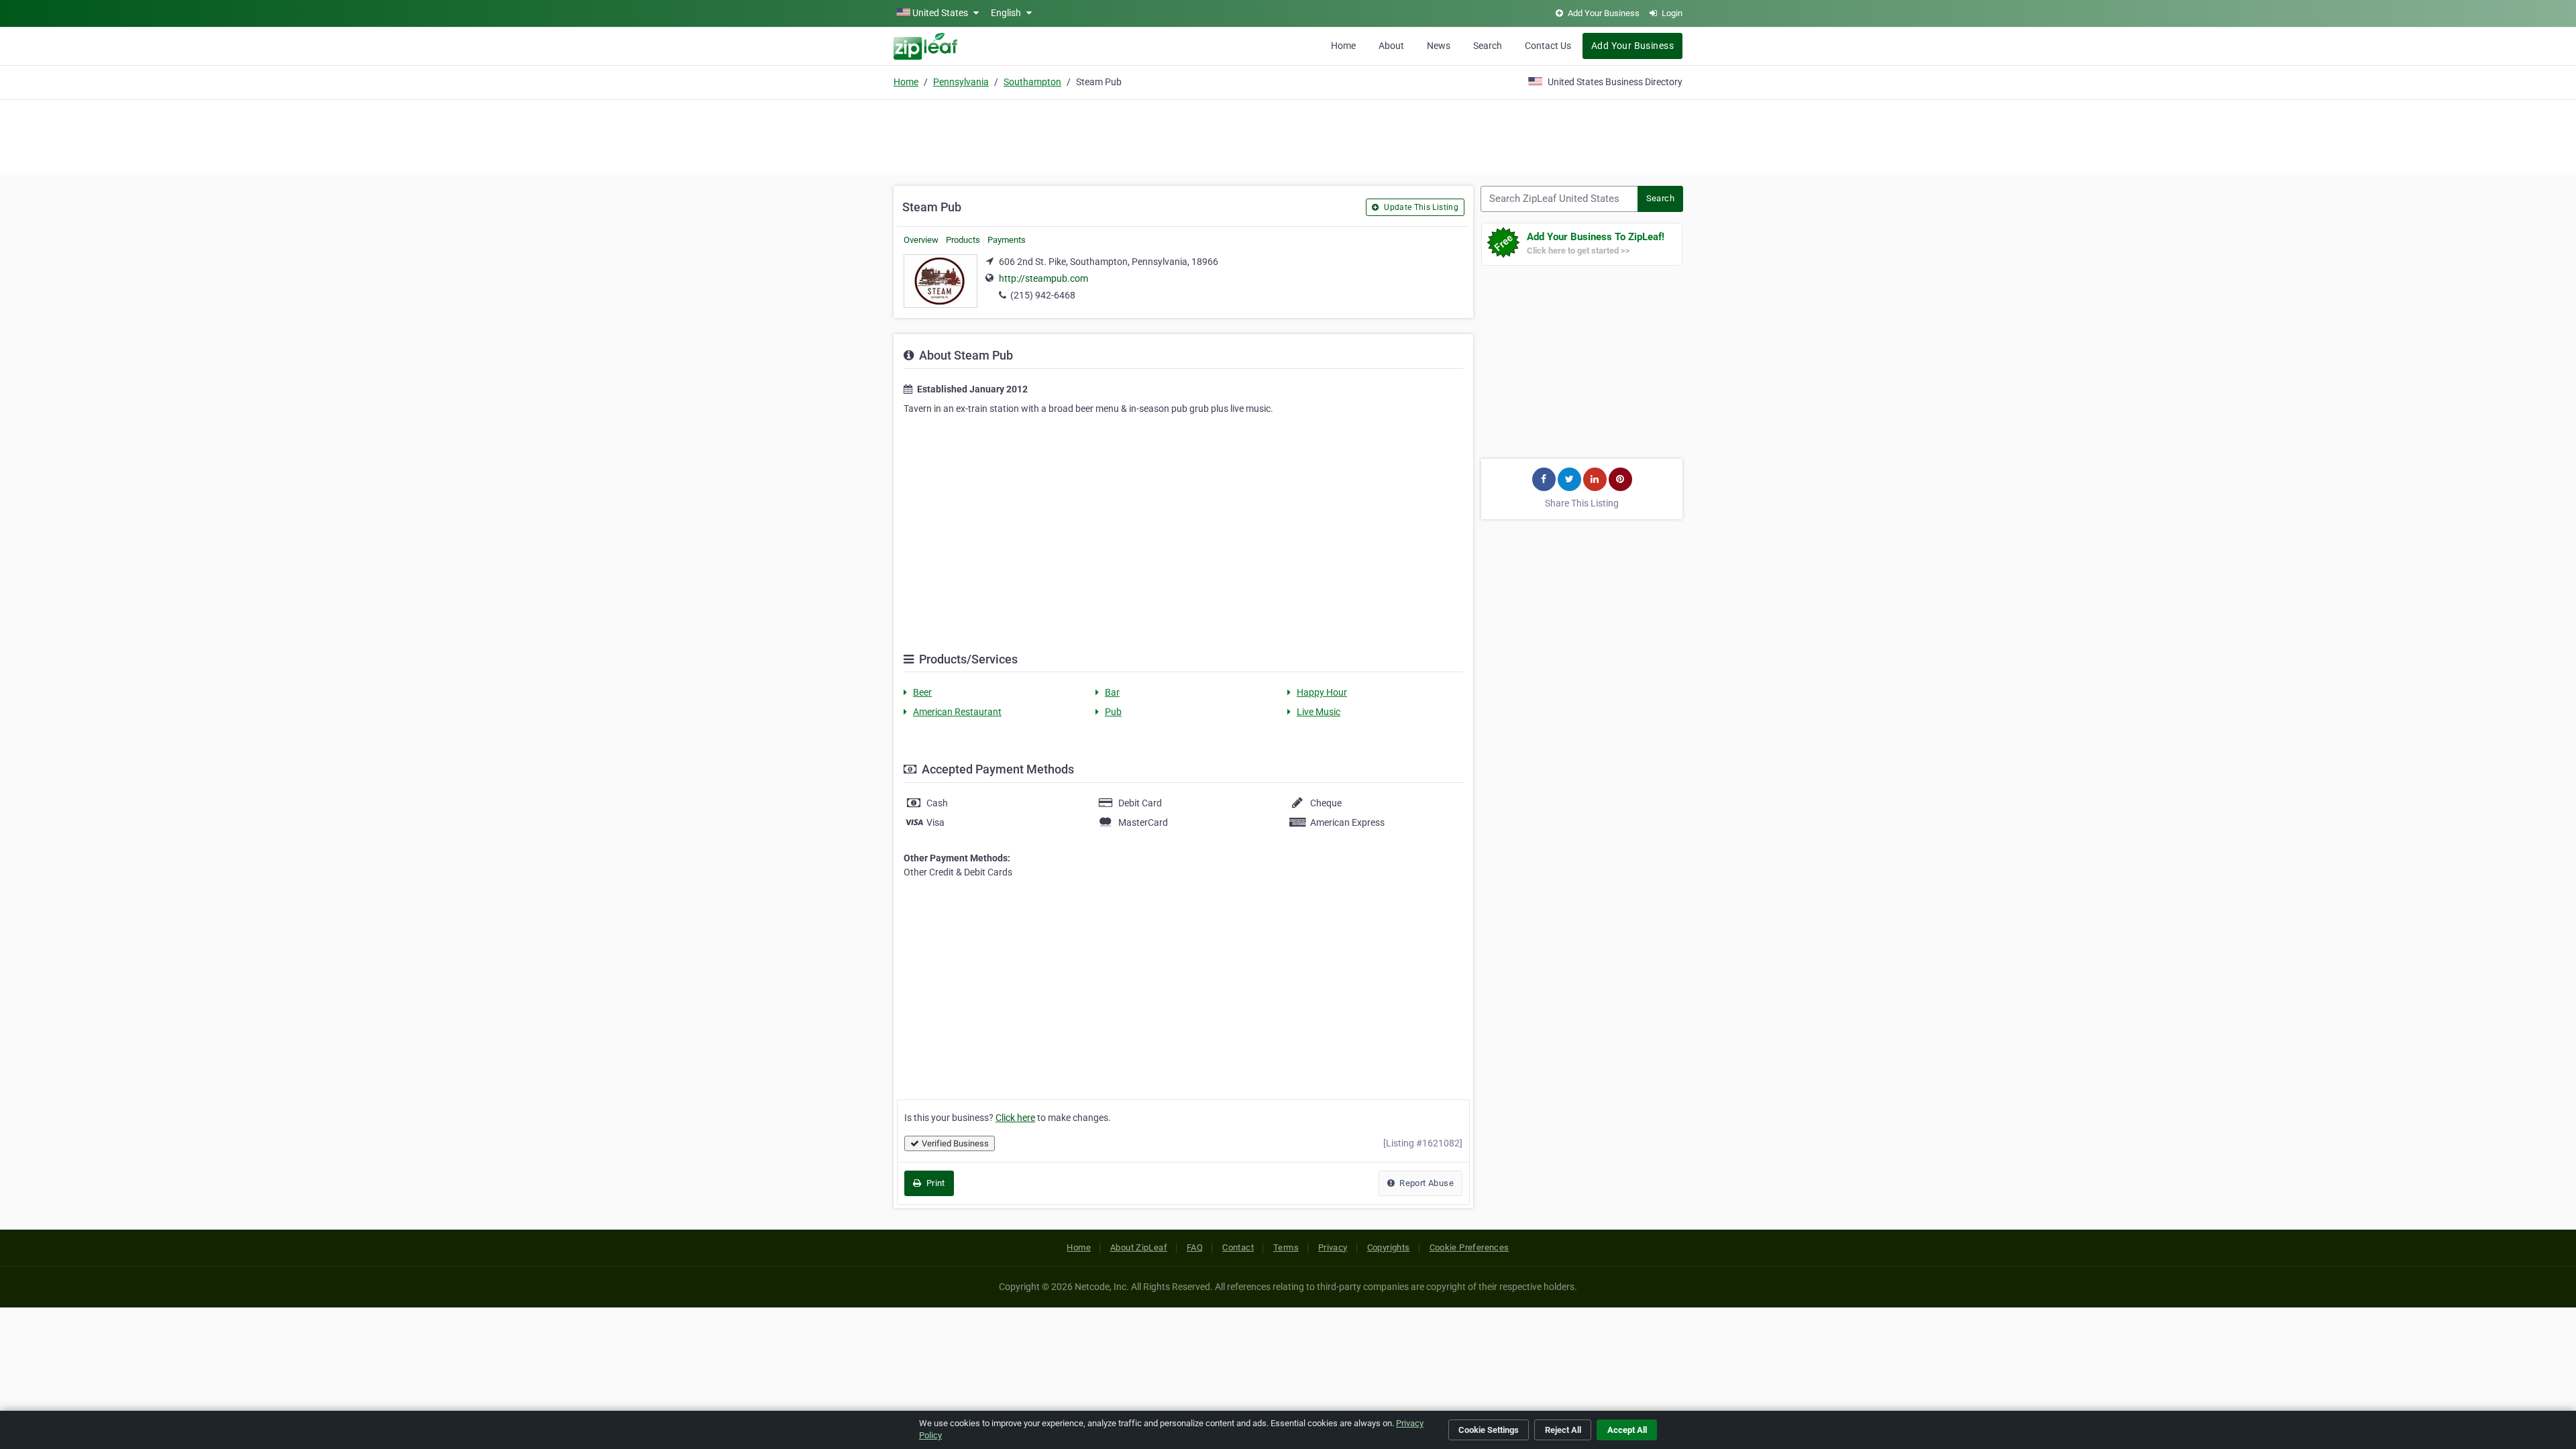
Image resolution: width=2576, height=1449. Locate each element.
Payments (1007, 240)
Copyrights (1389, 1247)
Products (963, 240)
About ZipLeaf (1139, 1247)
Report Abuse (1426, 1183)
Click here (1015, 1118)
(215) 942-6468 (1043, 295)
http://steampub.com (1043, 278)
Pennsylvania (961, 82)
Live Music (1319, 712)
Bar (1112, 692)
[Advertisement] (1288, 136)
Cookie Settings (1489, 1430)
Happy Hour (1322, 692)
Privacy (1333, 1247)
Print (934, 1183)
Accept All (1627, 1430)
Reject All (1563, 1430)
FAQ (1195, 1247)
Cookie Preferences (1469, 1247)
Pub (1113, 712)
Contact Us (1548, 46)
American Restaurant (957, 712)
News (1439, 46)
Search (1488, 46)
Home (1343, 46)
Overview (921, 240)
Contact (1238, 1247)
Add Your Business (1632, 46)
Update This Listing (1420, 207)
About (1391, 46)
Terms (1286, 1247)
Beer (922, 692)
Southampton (1032, 82)
